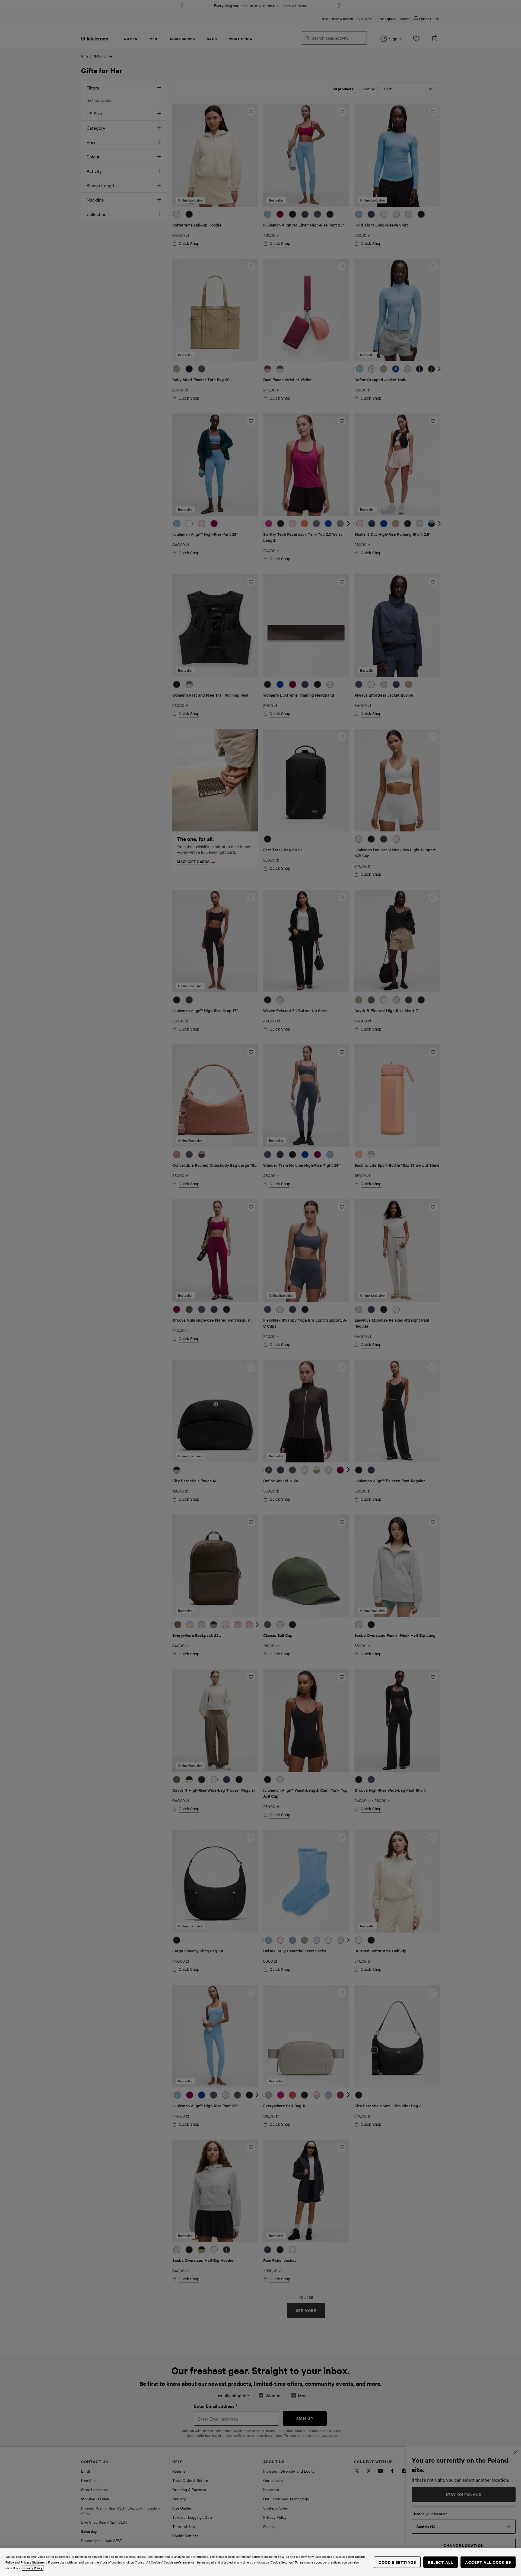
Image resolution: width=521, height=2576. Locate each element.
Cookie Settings (397, 2562)
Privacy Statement (34, 2562)
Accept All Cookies (488, 2562)
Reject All (441, 2562)
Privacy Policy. (33, 2568)
